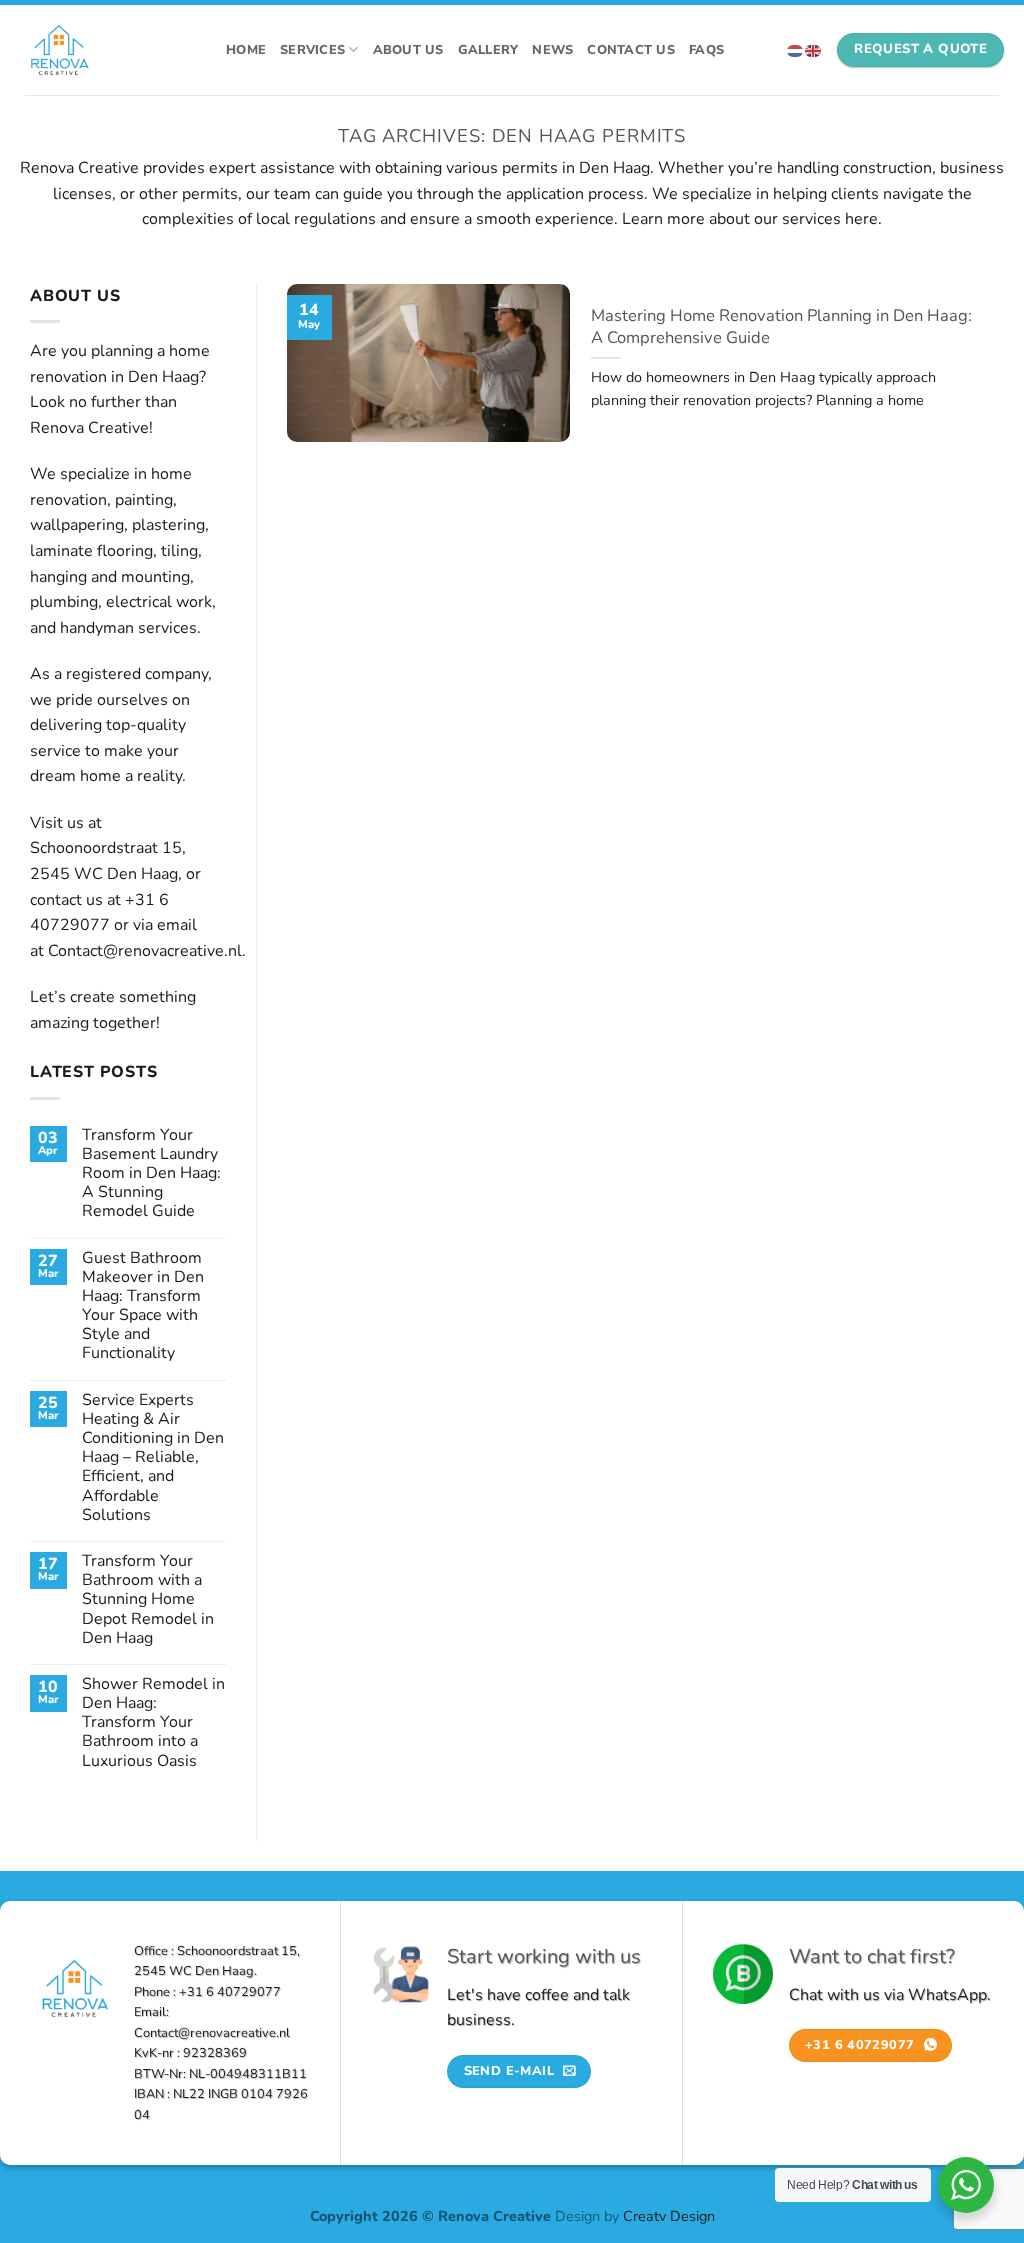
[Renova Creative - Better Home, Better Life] (108, 50)
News (552, 50)
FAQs (706, 50)
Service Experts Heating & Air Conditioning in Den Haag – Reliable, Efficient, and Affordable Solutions (153, 1458)
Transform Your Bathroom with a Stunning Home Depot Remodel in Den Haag (148, 1600)
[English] (814, 49)
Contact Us (631, 50)
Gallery (488, 50)
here (861, 219)
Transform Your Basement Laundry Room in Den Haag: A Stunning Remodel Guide (151, 1174)
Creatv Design (669, 2216)
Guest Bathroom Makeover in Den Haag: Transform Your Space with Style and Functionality (143, 1306)
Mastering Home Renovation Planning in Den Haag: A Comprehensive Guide (781, 326)
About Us (408, 50)
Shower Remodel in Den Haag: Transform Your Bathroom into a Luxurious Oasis (153, 1723)
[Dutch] (796, 49)
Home (246, 50)
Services (312, 50)
